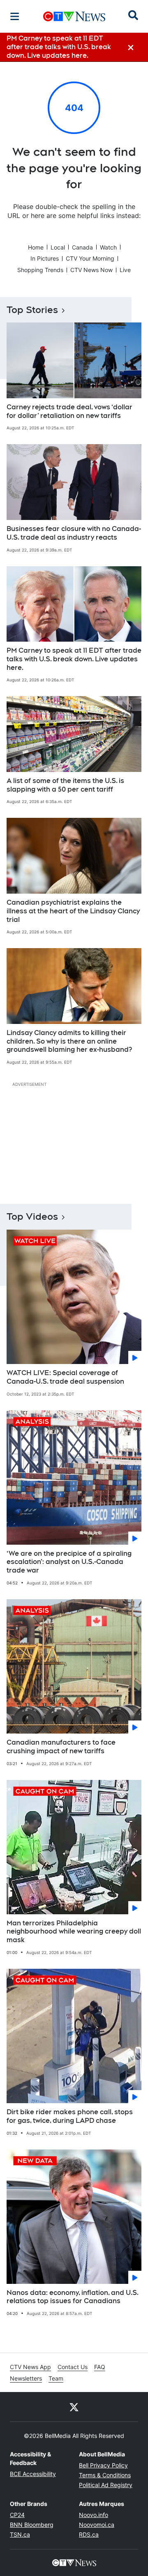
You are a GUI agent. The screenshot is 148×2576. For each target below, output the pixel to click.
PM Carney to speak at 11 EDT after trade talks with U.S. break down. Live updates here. (74, 659)
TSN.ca (20, 2534)
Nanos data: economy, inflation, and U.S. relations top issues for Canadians (73, 2297)
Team (56, 2378)
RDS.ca (89, 2534)
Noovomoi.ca (97, 2525)
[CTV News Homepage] (74, 16)
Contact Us (73, 2367)
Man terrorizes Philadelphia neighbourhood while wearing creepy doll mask (74, 1932)
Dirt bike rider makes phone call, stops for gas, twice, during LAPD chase (70, 2116)
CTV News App (30, 2367)
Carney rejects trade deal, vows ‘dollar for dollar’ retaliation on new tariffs (69, 411)
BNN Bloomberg (32, 2525)
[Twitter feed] (74, 2407)
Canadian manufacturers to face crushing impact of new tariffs (61, 1747)
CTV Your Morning (90, 258)
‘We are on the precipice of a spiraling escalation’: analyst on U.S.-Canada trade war (69, 1562)
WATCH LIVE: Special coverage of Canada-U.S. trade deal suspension (65, 1377)
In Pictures (45, 258)
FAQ (100, 2367)
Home (36, 247)
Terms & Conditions (105, 2475)
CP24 (17, 2515)
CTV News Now (91, 270)
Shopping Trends (40, 270)
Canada (82, 247)
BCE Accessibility (33, 2474)
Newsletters (26, 2378)
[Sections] (15, 16)
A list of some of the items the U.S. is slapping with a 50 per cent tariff (65, 785)
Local (58, 247)
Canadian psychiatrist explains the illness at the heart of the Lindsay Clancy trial (73, 911)
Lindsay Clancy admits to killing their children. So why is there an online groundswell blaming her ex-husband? (69, 1041)
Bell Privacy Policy (103, 2465)
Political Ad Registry (106, 2485)
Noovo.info (94, 2515)
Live (125, 270)
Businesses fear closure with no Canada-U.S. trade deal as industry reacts (74, 533)
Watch (108, 247)
